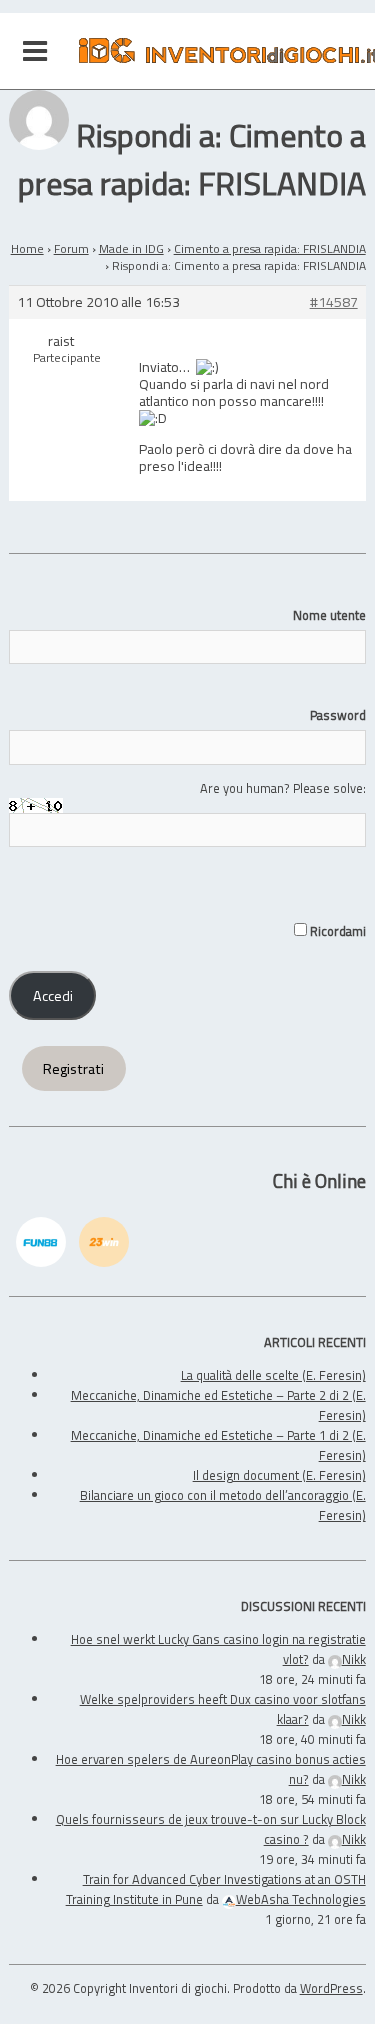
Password (337, 715)
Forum (71, 248)
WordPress (331, 1988)
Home (27, 248)
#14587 (334, 302)
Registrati (73, 1069)
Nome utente (329, 615)
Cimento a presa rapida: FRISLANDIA (270, 248)
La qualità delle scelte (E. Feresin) (273, 1375)
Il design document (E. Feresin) (279, 1475)
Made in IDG (131, 248)
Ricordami (336, 931)
